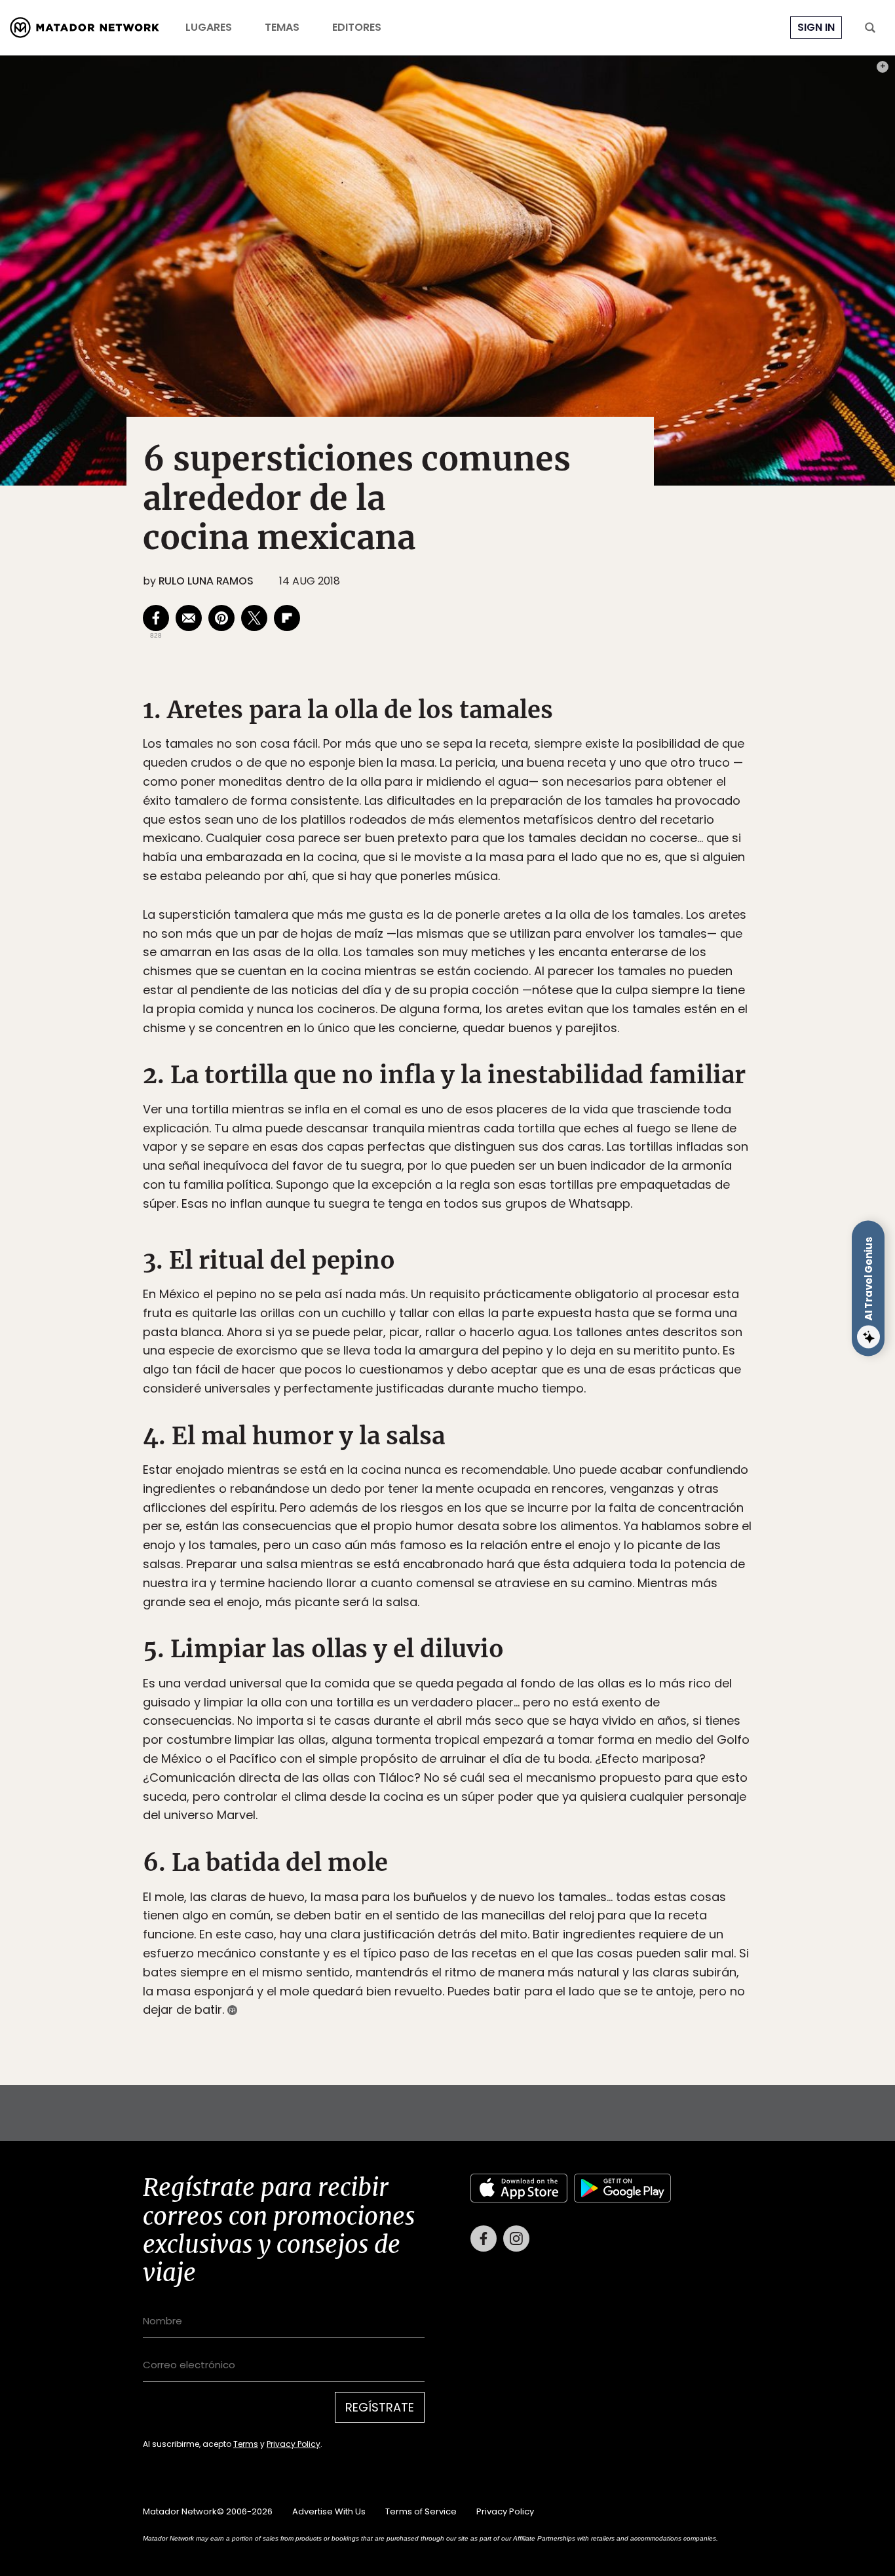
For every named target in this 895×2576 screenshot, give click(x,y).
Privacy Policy (508, 1376)
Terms (461, 1376)
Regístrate (569, 1343)
